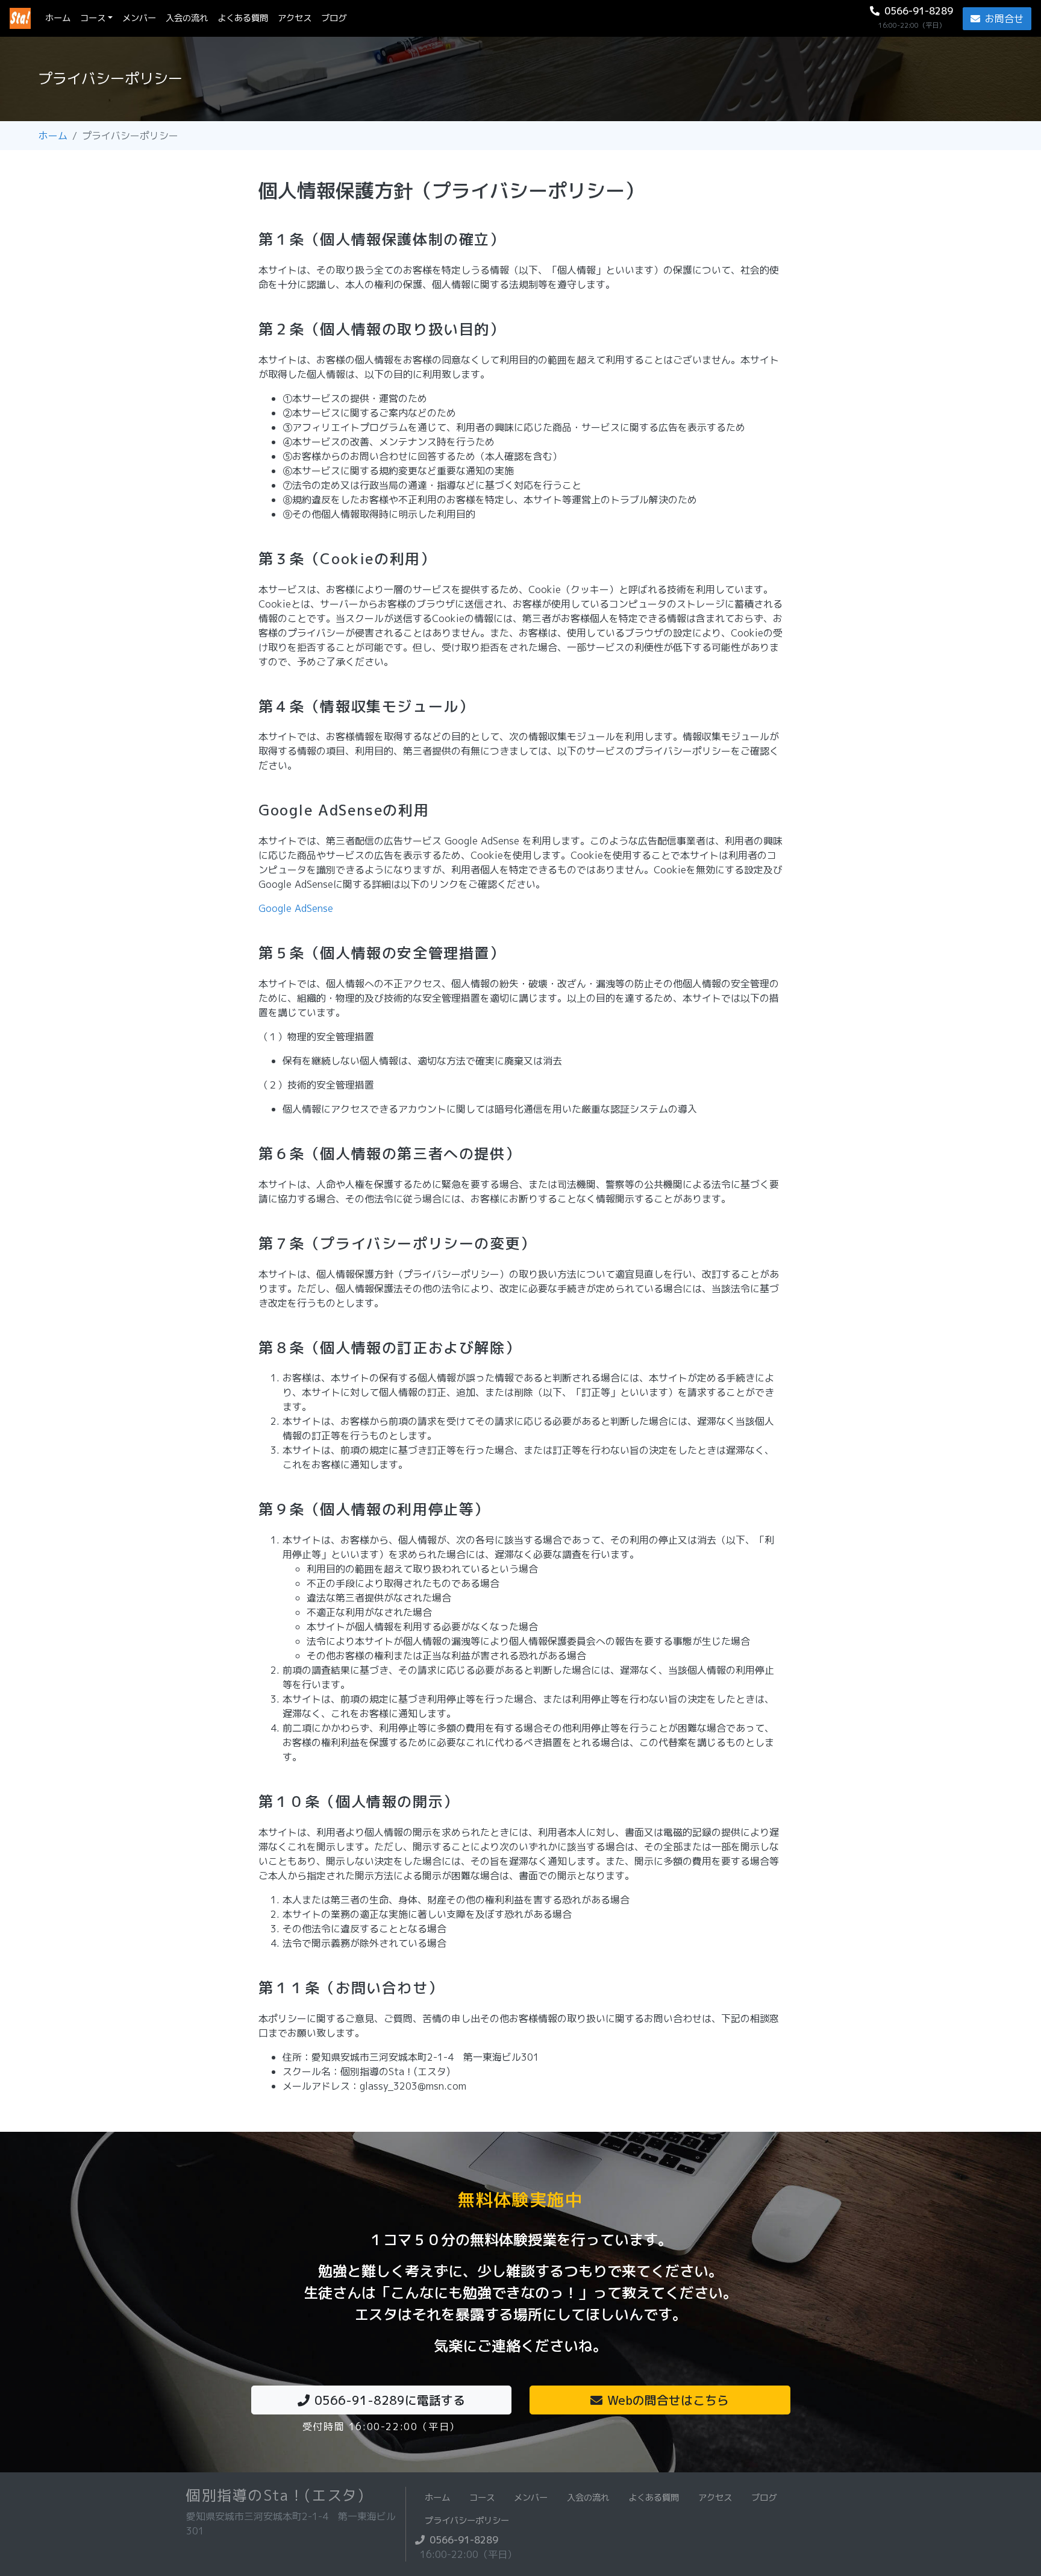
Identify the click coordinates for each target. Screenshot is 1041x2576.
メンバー (139, 18)
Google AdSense (296, 908)
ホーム (60, 18)
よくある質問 (243, 18)
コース (93, 18)
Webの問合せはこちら (668, 2400)
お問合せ (1004, 19)
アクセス (295, 18)
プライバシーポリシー (467, 2521)
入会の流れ (187, 18)
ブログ (334, 18)
